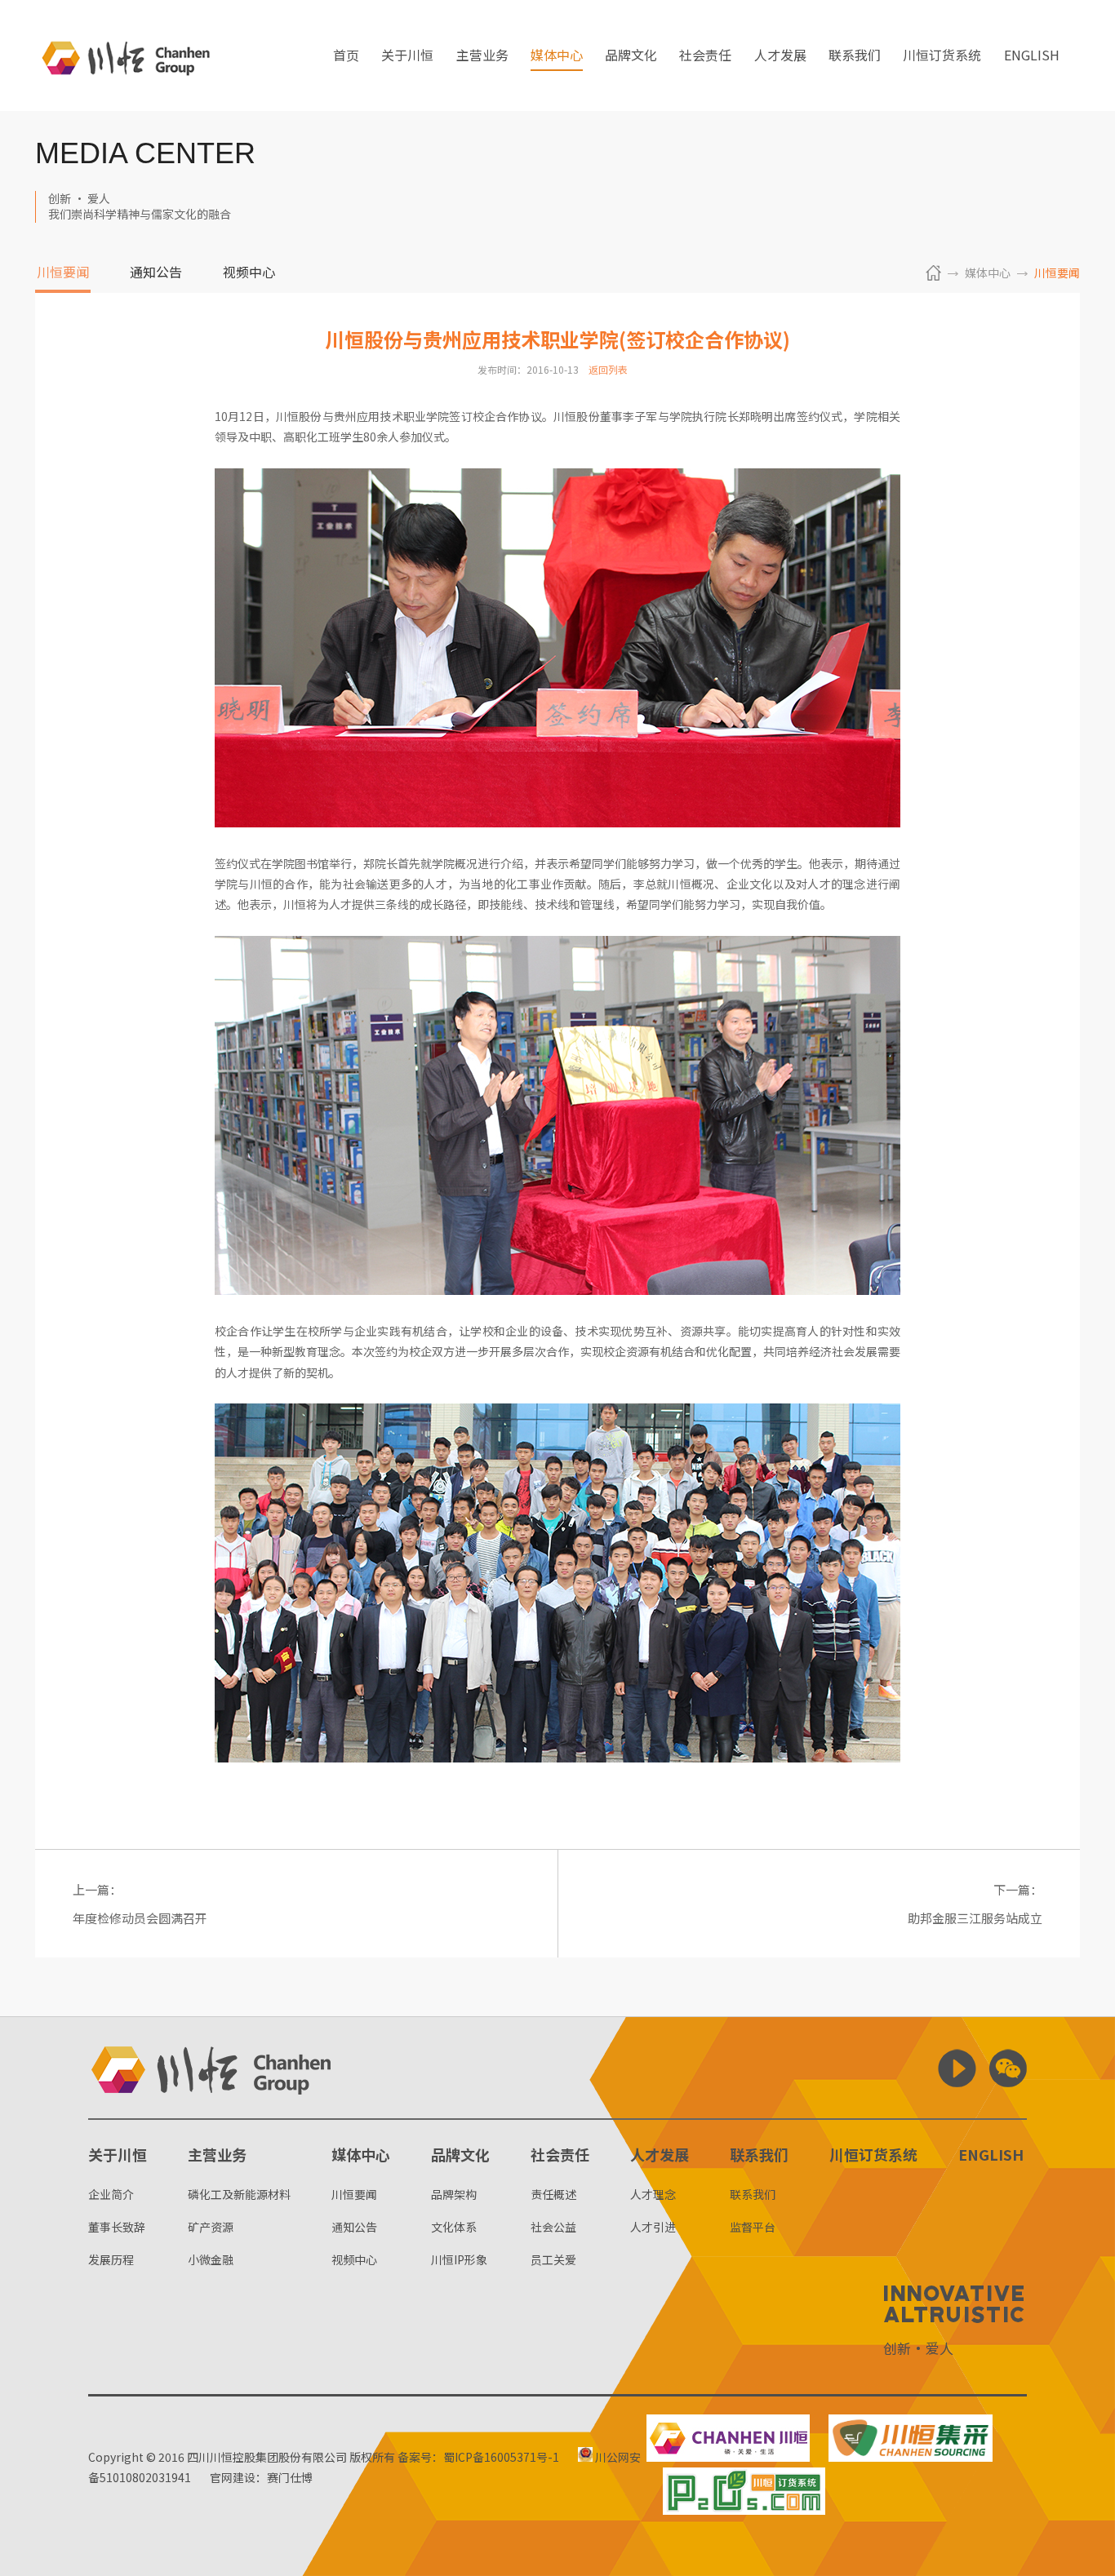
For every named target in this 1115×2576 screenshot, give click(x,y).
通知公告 (156, 273)
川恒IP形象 (459, 2259)
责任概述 (553, 2194)
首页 (346, 56)
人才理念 (653, 2194)
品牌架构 (454, 2194)
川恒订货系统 (942, 56)
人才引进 (653, 2227)
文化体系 (454, 2227)
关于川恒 (407, 56)
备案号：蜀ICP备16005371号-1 (478, 2457)
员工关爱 (553, 2259)
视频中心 (249, 273)
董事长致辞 (117, 2227)
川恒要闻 (63, 273)
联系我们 (855, 56)
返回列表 (608, 369)
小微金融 (211, 2259)
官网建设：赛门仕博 (261, 2477)
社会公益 (553, 2227)
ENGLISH (1032, 56)
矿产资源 (211, 2227)
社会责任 (705, 56)
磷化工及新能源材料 (239, 2194)
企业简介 (111, 2194)
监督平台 (753, 2227)
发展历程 (111, 2259)
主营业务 (482, 56)
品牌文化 (631, 56)
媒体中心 (557, 56)
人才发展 (780, 56)
